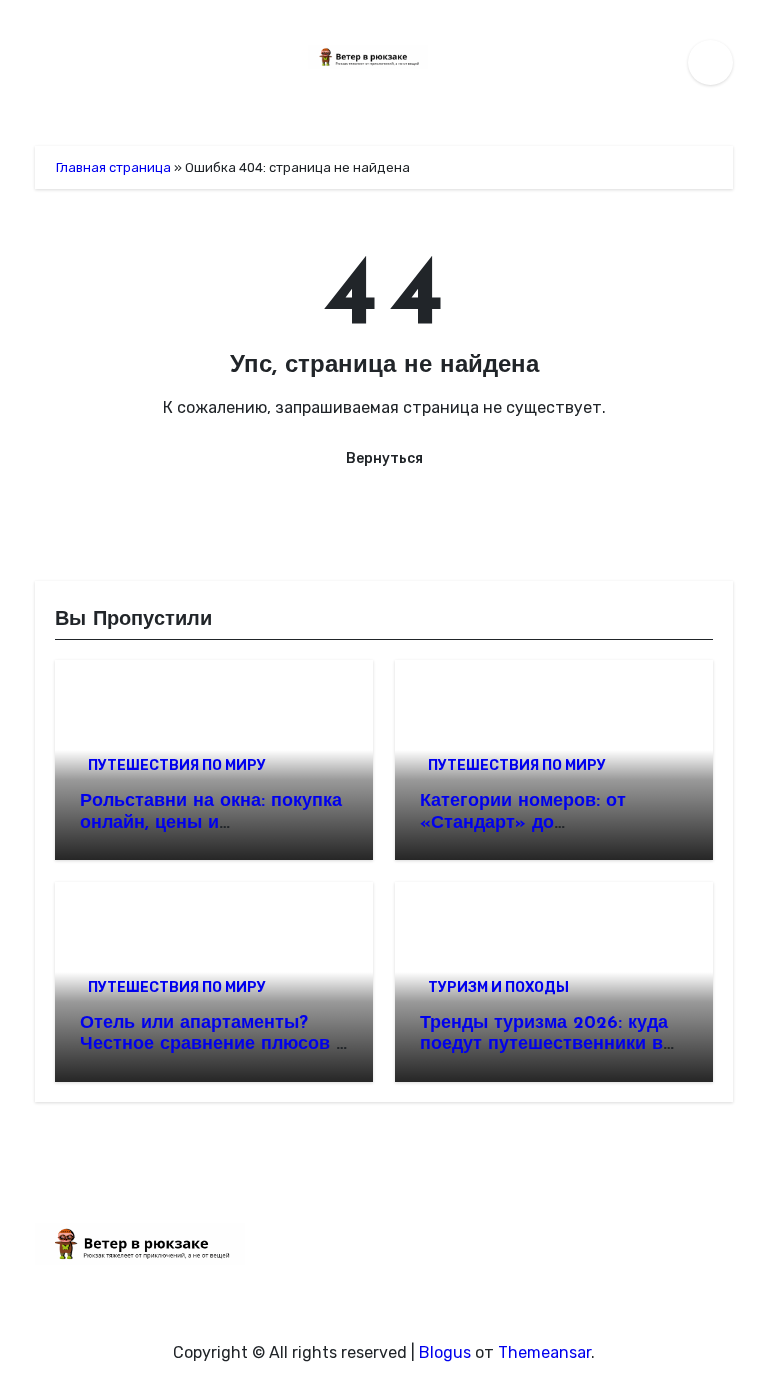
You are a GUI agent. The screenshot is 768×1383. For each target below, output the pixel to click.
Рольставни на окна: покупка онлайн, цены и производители (211, 823)
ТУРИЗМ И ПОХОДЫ (498, 987)
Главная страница (113, 167)
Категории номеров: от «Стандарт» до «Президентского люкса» (533, 823)
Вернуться (384, 458)
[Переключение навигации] (41, 62)
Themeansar (544, 1352)
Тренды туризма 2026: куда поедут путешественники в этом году (544, 1045)
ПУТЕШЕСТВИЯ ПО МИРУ (177, 765)
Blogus (445, 1352)
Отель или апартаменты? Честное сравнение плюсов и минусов (213, 1045)
